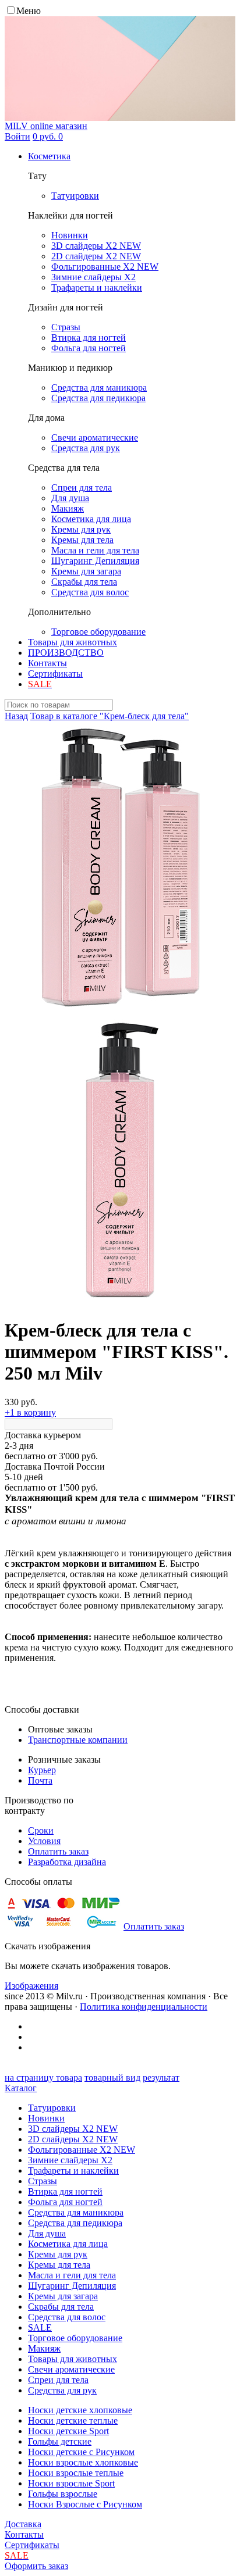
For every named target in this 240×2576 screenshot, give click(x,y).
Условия (44, 1841)
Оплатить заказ (58, 1851)
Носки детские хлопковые (80, 2410)
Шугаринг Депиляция (72, 2286)
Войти (17, 136)
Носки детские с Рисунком (81, 2452)
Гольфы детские (60, 2441)
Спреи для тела (58, 2380)
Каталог (21, 2088)
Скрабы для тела (61, 2307)
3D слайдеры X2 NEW (73, 2129)
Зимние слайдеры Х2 (70, 2160)
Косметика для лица (68, 2244)
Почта (40, 1780)
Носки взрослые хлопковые (83, 2462)
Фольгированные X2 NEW (82, 2150)
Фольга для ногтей (65, 2202)
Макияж (44, 2348)
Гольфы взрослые (63, 2494)
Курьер (42, 1770)
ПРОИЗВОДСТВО (66, 653)
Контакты (47, 663)
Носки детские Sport (68, 2431)
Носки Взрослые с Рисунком (85, 2504)
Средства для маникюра (76, 2212)
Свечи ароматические (71, 2369)
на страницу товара (43, 2077)
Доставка (23, 2524)
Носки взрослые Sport (71, 2483)
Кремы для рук (58, 2254)
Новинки (46, 2118)
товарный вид (112, 2077)
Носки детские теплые (73, 2420)
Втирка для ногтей (65, 2191)
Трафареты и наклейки (73, 2171)
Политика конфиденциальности (144, 2007)
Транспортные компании (78, 1740)
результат (161, 2077)
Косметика (49, 156)
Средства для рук (62, 2390)
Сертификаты (55, 674)
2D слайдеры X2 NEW (73, 2139)
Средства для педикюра (75, 2223)
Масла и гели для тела (72, 2275)
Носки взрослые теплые (76, 2473)
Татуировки (52, 2108)
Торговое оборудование (75, 2338)
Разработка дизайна (67, 1862)
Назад (16, 716)
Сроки (41, 1830)
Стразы (43, 2181)
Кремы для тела (59, 2265)
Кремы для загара (63, 2296)
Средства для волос (67, 2317)
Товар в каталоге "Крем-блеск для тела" (110, 716)
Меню (29, 11)
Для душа (47, 2233)
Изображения (31, 1986)
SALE (40, 2327)
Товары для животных (73, 642)
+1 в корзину (30, 1412)
